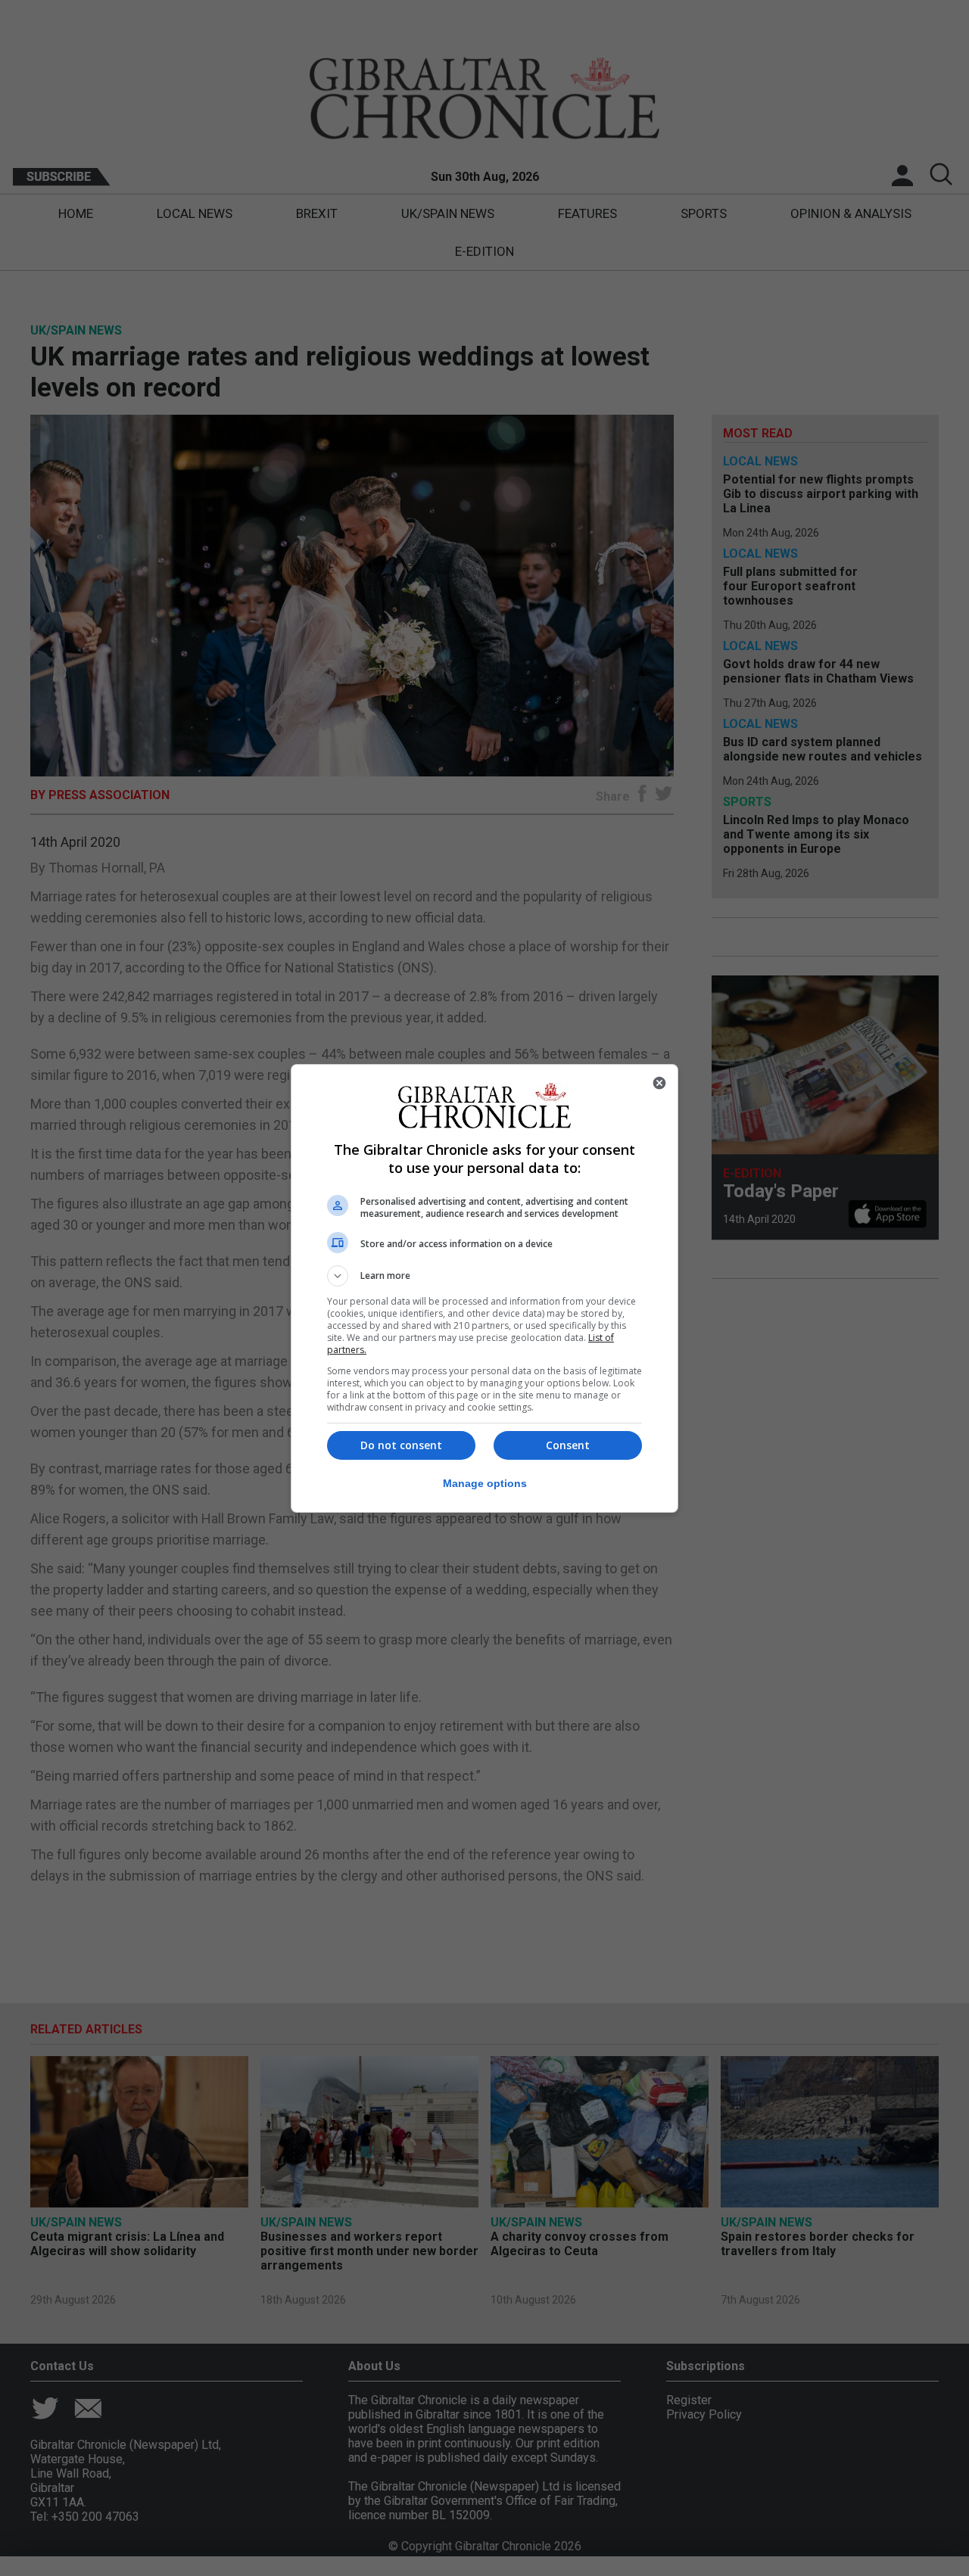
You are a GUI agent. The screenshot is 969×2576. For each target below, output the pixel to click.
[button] (484, 1276)
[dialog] (484, 1288)
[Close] (659, 1083)
